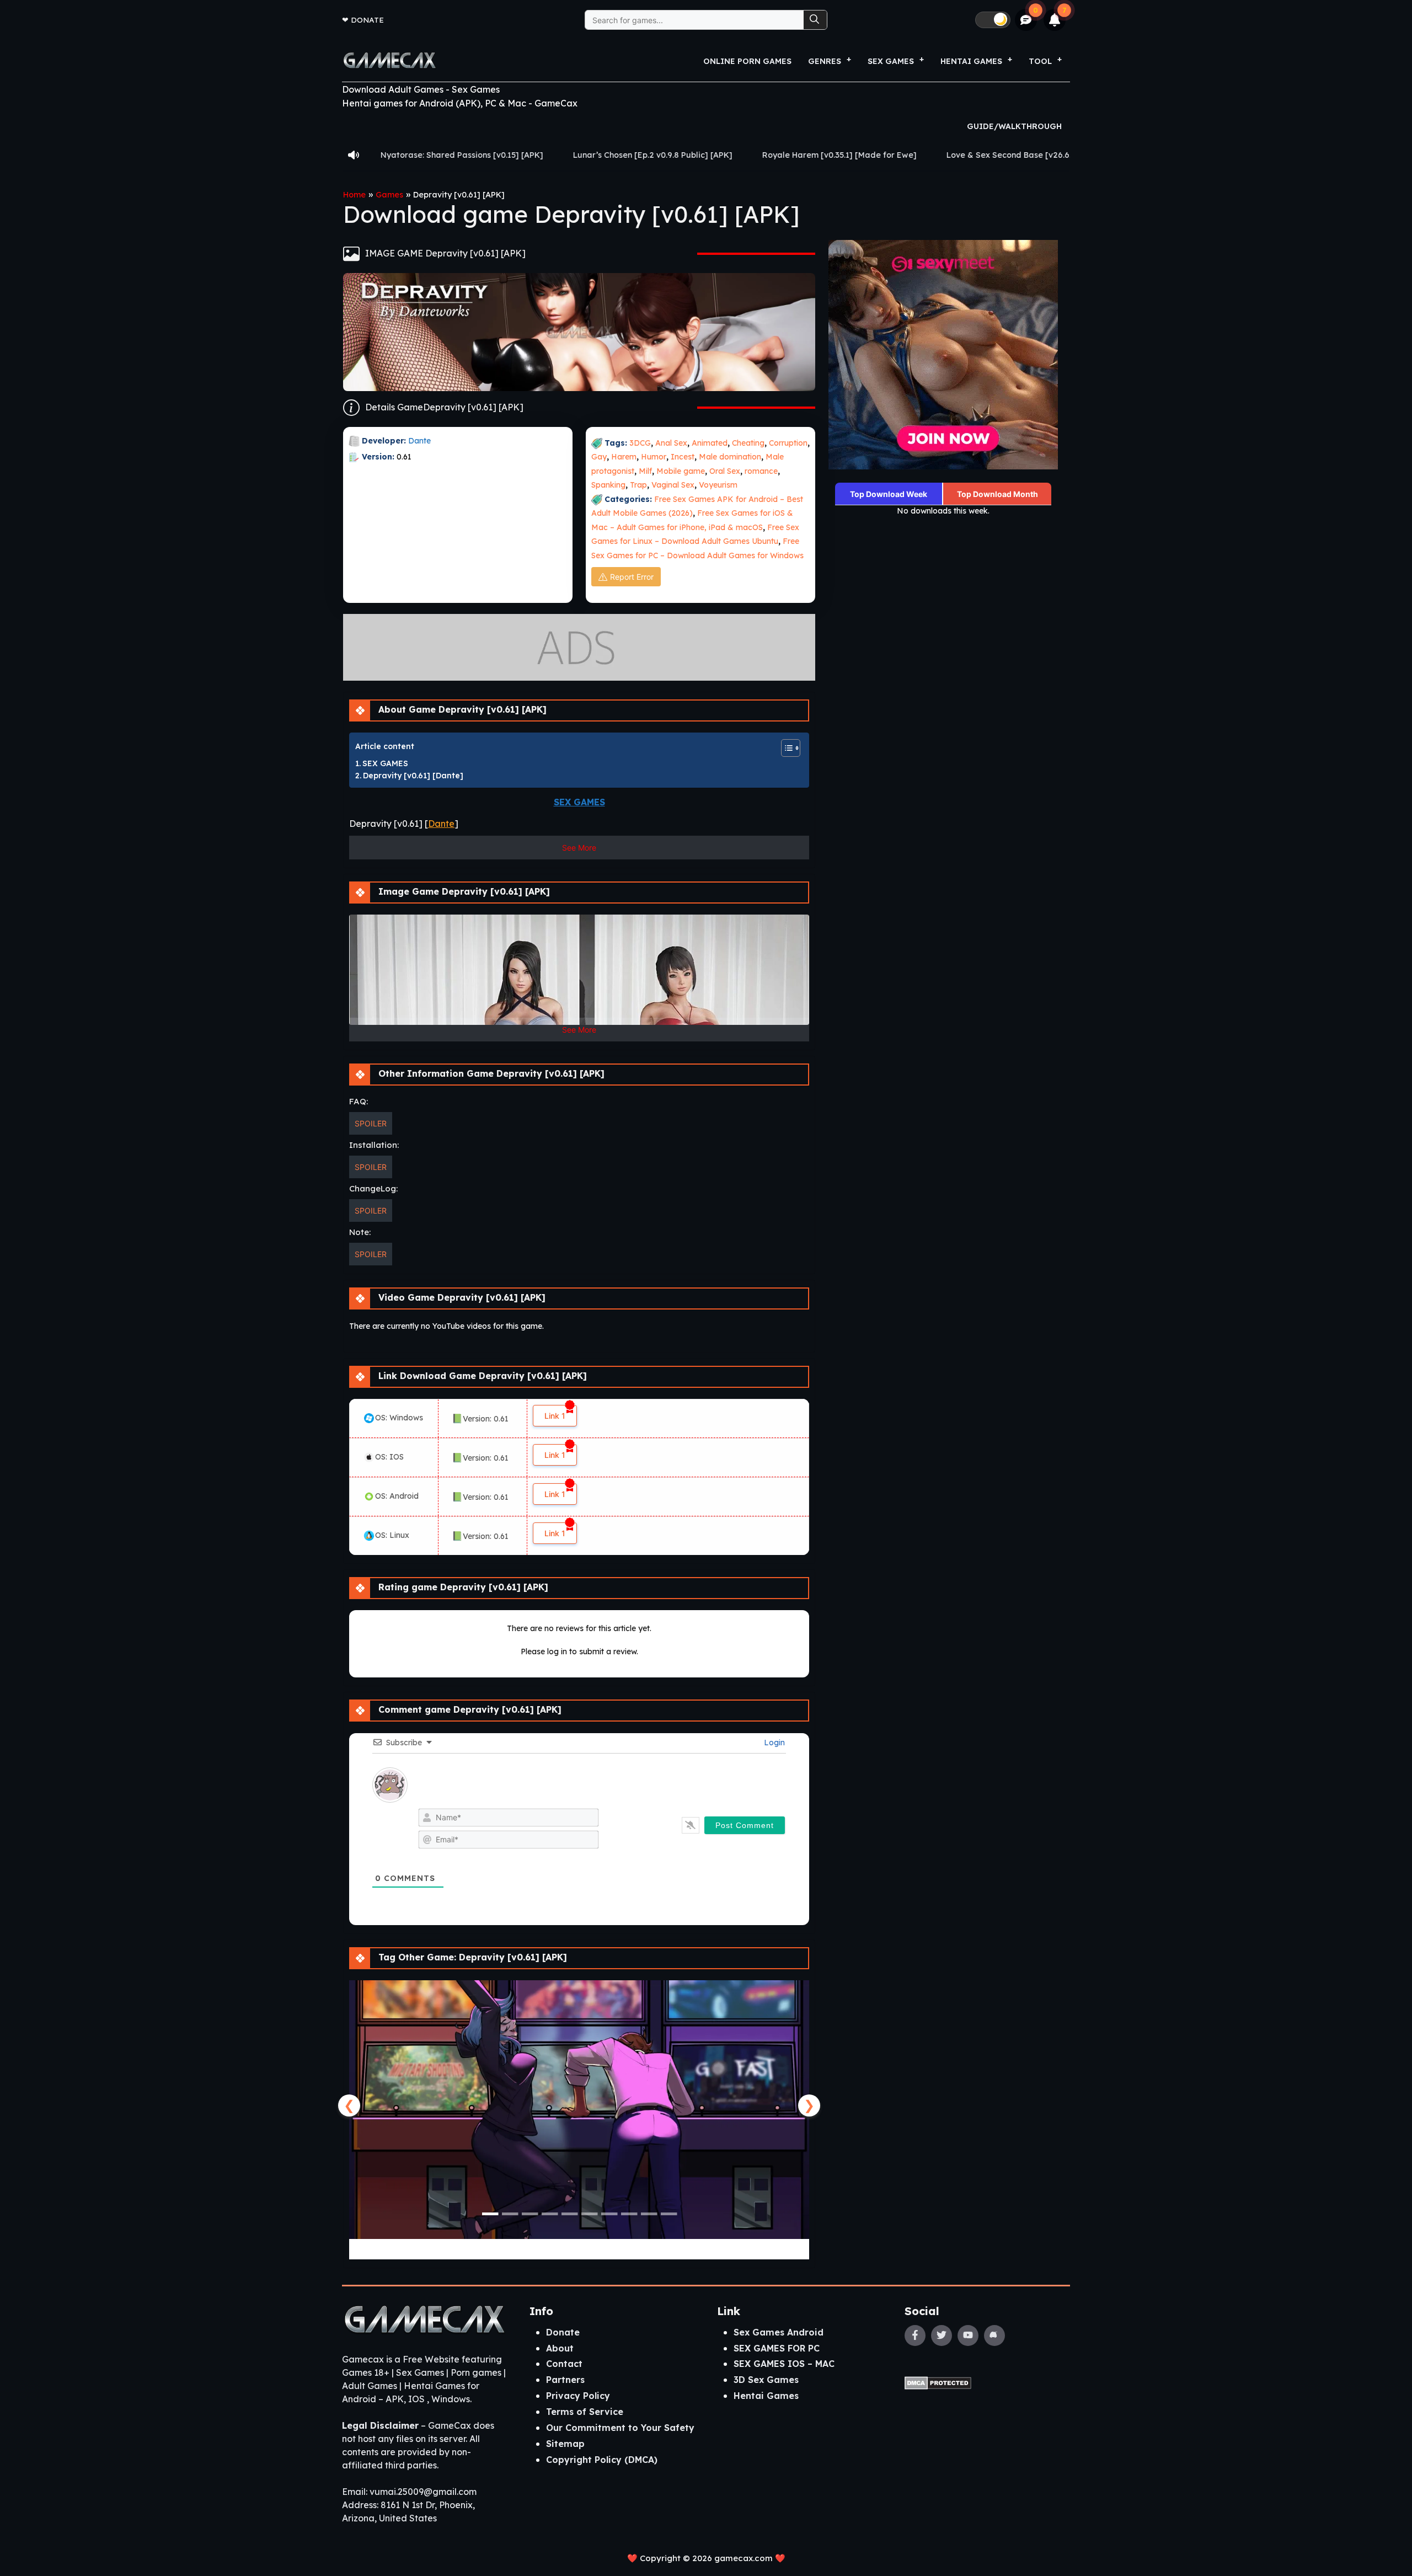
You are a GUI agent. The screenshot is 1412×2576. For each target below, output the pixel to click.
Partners (565, 2380)
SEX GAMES (385, 763)
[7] (1055, 20)
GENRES (825, 61)
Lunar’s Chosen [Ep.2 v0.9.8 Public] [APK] (463, 155)
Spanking (608, 485)
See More (579, 848)
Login (773, 1743)
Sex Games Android (779, 2332)
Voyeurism (718, 485)
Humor (654, 457)
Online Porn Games (747, 61)
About (560, 2348)
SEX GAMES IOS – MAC (784, 2364)
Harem (624, 457)
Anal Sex (671, 443)
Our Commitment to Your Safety (620, 2428)
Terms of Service (585, 2412)
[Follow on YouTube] (968, 2335)
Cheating (748, 443)
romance (761, 471)
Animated (710, 443)
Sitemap (565, 2444)
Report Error (632, 577)
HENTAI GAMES (971, 61)
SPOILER (371, 1123)
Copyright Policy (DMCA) (602, 2460)
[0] (1026, 20)
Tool (1040, 61)
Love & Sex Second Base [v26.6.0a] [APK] (838, 155)
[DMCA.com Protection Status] (938, 2382)
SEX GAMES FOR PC (777, 2348)
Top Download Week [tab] (889, 494)
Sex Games (891, 61)
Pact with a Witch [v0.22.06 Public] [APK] (1029, 155)
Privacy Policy (578, 2396)
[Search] (815, 20)
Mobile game (681, 471)
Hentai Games (766, 2396)
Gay (599, 457)
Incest (683, 457)
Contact (564, 2364)
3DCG (640, 443)
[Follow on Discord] (994, 2335)
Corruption (788, 443)
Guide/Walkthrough (1014, 126)
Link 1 (555, 1416)
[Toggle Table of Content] (785, 748)
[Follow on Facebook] (915, 2335)
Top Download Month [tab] (998, 494)
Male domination (730, 457)
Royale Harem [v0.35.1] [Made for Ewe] (650, 155)
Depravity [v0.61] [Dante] (413, 776)
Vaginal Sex (673, 485)
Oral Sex (725, 471)
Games (389, 195)
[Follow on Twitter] (942, 2335)
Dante (421, 441)
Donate (367, 20)
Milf (645, 471)
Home (354, 195)
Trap (638, 485)
